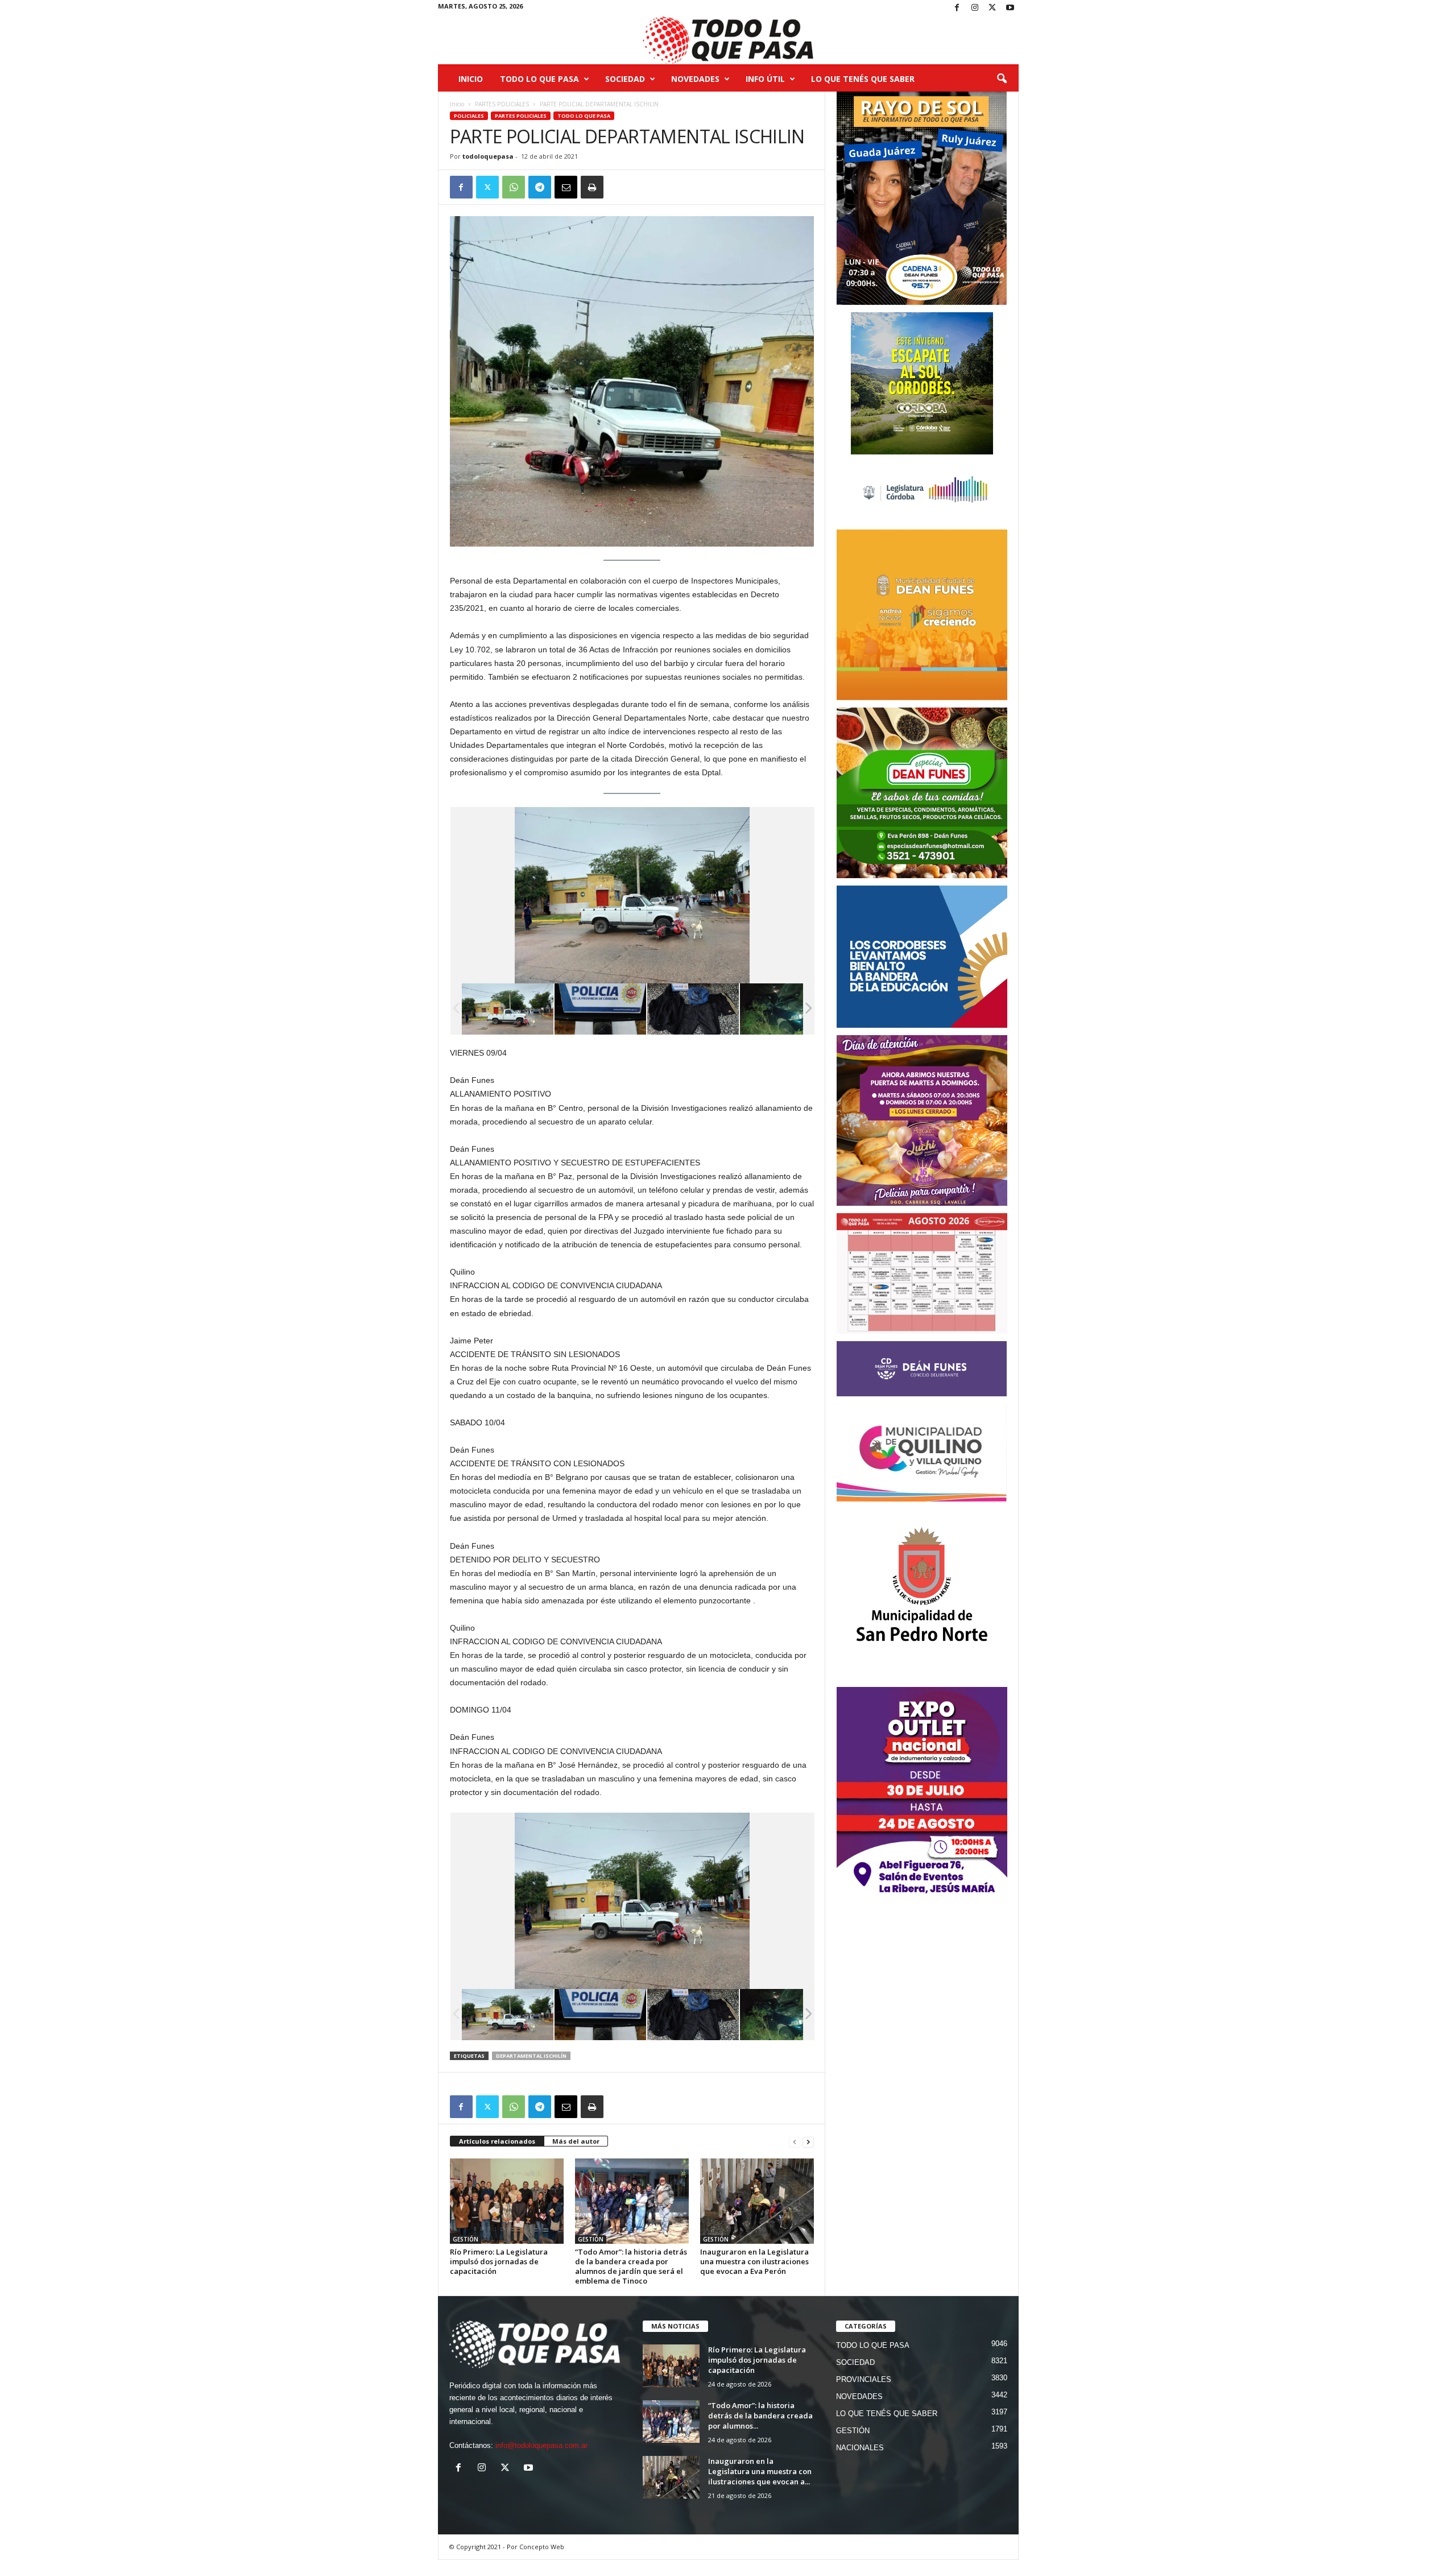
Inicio (471, 79)
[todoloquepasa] (728, 40)
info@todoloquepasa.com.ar (541, 2445)
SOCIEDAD (625, 79)
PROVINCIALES (864, 2379)
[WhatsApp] (514, 187)
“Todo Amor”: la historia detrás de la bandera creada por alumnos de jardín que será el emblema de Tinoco (631, 2266)
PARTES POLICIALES (502, 104)
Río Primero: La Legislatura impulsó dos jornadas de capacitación (499, 2261)
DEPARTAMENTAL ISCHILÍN (531, 2056)
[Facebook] (957, 8)
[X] (992, 8)
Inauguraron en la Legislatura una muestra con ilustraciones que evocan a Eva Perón (754, 2261)
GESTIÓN (466, 2239)
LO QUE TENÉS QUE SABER (863, 79)
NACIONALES (860, 2448)
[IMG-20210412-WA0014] (600, 1009)
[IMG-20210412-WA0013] (693, 1009)
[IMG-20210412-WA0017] (785, 1009)
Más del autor (576, 2141)
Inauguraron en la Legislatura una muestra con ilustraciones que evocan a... (760, 2471)
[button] (1002, 79)
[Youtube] (1010, 8)
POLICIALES (469, 116)
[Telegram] (540, 187)
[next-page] (808, 2142)
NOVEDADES (695, 79)
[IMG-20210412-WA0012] (508, 1009)
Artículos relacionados (497, 2141)
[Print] (592, 187)
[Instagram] (975, 8)
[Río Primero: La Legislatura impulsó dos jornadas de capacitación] (507, 2201)
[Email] (566, 187)
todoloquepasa (488, 156)
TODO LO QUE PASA (539, 79)
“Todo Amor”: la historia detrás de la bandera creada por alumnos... (760, 2416)
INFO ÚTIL (765, 79)
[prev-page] (795, 2142)
